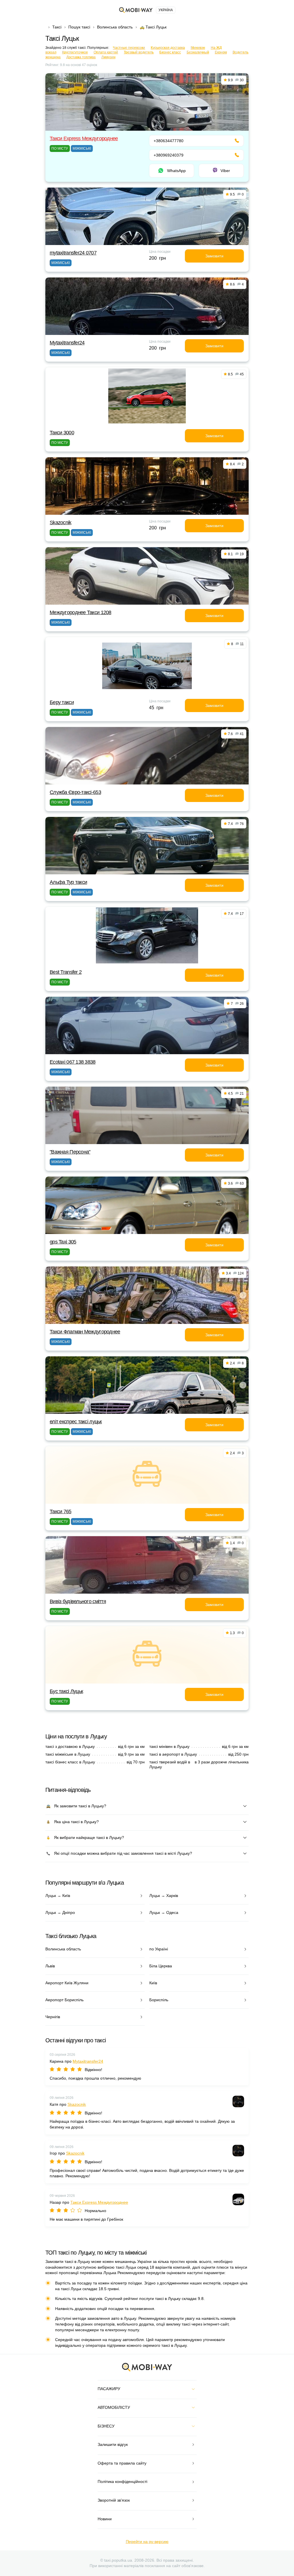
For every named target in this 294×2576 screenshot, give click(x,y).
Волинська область (115, 27)
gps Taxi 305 (63, 1242)
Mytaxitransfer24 (67, 343)
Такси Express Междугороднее (84, 138)
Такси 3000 (62, 433)
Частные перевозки (129, 48)
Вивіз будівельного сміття (78, 1601)
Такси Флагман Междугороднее (85, 1332)
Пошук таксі (79, 27)
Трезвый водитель (139, 52)
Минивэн (198, 48)
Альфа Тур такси (68, 882)
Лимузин (108, 57)
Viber (225, 171)
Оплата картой (106, 52)
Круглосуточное (75, 52)
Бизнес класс (170, 52)
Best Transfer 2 (66, 972)
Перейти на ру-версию (147, 2542)
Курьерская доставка (168, 48)
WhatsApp (176, 171)
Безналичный (198, 52)
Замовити (214, 256)
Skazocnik (61, 522)
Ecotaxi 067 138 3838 (73, 1062)
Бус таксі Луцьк (66, 1691)
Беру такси (62, 702)
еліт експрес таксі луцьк (76, 1422)
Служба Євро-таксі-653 (75, 792)
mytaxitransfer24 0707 (73, 253)
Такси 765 (61, 1511)
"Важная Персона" (70, 1152)
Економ (221, 52)
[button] (142, 1320)
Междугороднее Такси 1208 (81, 612)
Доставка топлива (81, 57)
